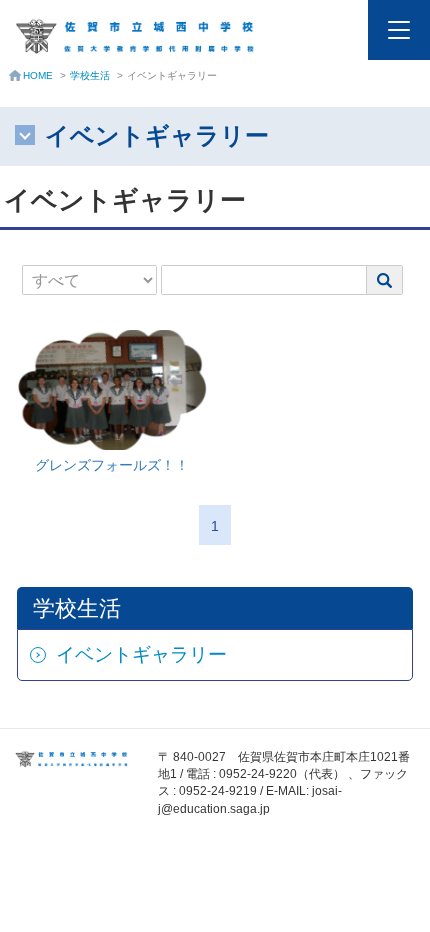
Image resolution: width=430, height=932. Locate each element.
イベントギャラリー (141, 654)
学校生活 (90, 75)
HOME (38, 75)
